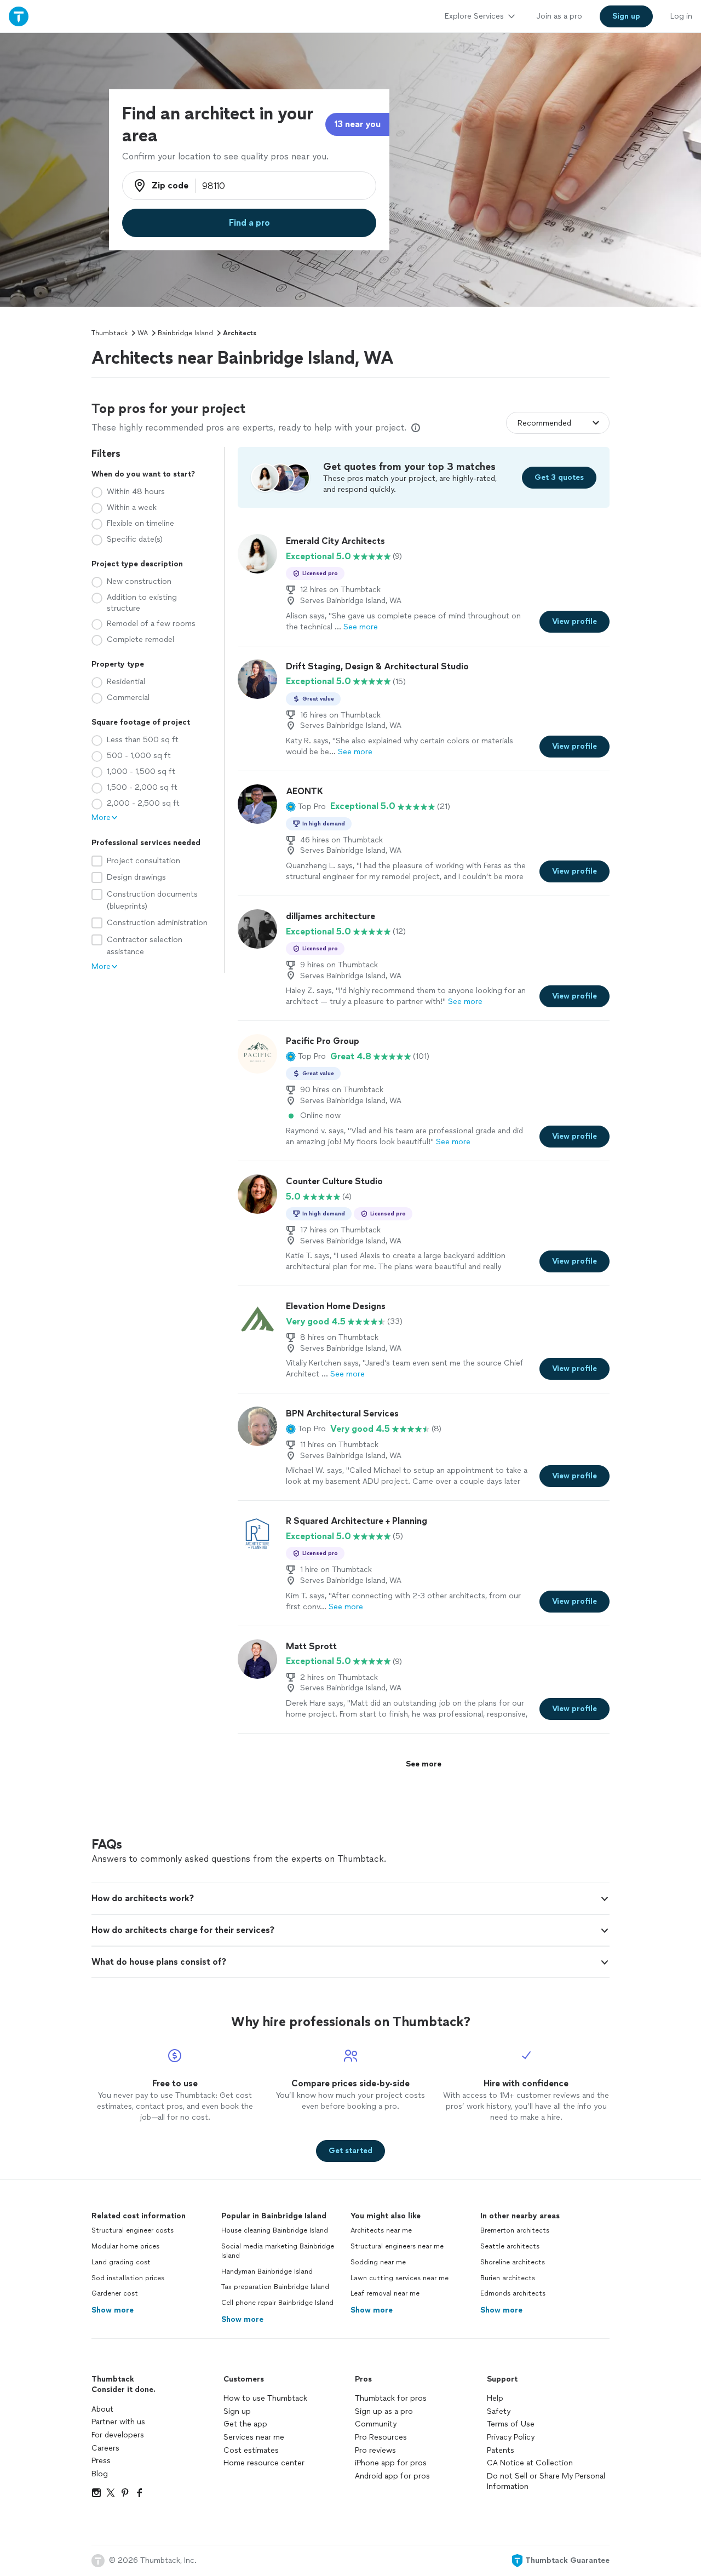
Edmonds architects (513, 2293)
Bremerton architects (515, 2230)
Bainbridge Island (185, 333)
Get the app (245, 2424)
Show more (113, 2310)
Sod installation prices (128, 2278)
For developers (118, 2435)
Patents (501, 2450)
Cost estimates (251, 2450)
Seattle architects (510, 2246)
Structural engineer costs (133, 2230)
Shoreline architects (513, 2262)
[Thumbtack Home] (19, 16)
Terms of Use (511, 2424)
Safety (499, 2411)
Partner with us (118, 2422)
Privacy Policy (511, 2437)
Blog (100, 2474)
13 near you (357, 124)
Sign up (237, 2411)
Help (495, 2398)
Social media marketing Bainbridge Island (278, 2251)
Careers (105, 2448)
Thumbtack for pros (391, 2398)
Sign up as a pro (384, 2411)
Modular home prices (125, 2246)
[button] (306, 806)
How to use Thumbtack (265, 2398)
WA (143, 333)
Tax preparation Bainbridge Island (275, 2287)
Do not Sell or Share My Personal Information (546, 2482)
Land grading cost (121, 2262)
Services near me (254, 2437)
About (102, 2409)
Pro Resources (381, 2437)
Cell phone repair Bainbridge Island (277, 2303)
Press (101, 2461)
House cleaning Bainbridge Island (275, 2230)
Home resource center (264, 2463)
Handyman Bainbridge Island (267, 2271)
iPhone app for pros (391, 2463)
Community (376, 2424)
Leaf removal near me (385, 2293)
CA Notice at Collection (530, 2463)
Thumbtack (110, 333)
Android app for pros (392, 2476)
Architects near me (381, 2230)
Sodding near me (378, 2262)
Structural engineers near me (397, 2246)
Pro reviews (375, 2450)
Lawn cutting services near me (400, 2278)
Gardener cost (115, 2293)
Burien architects (508, 2278)
